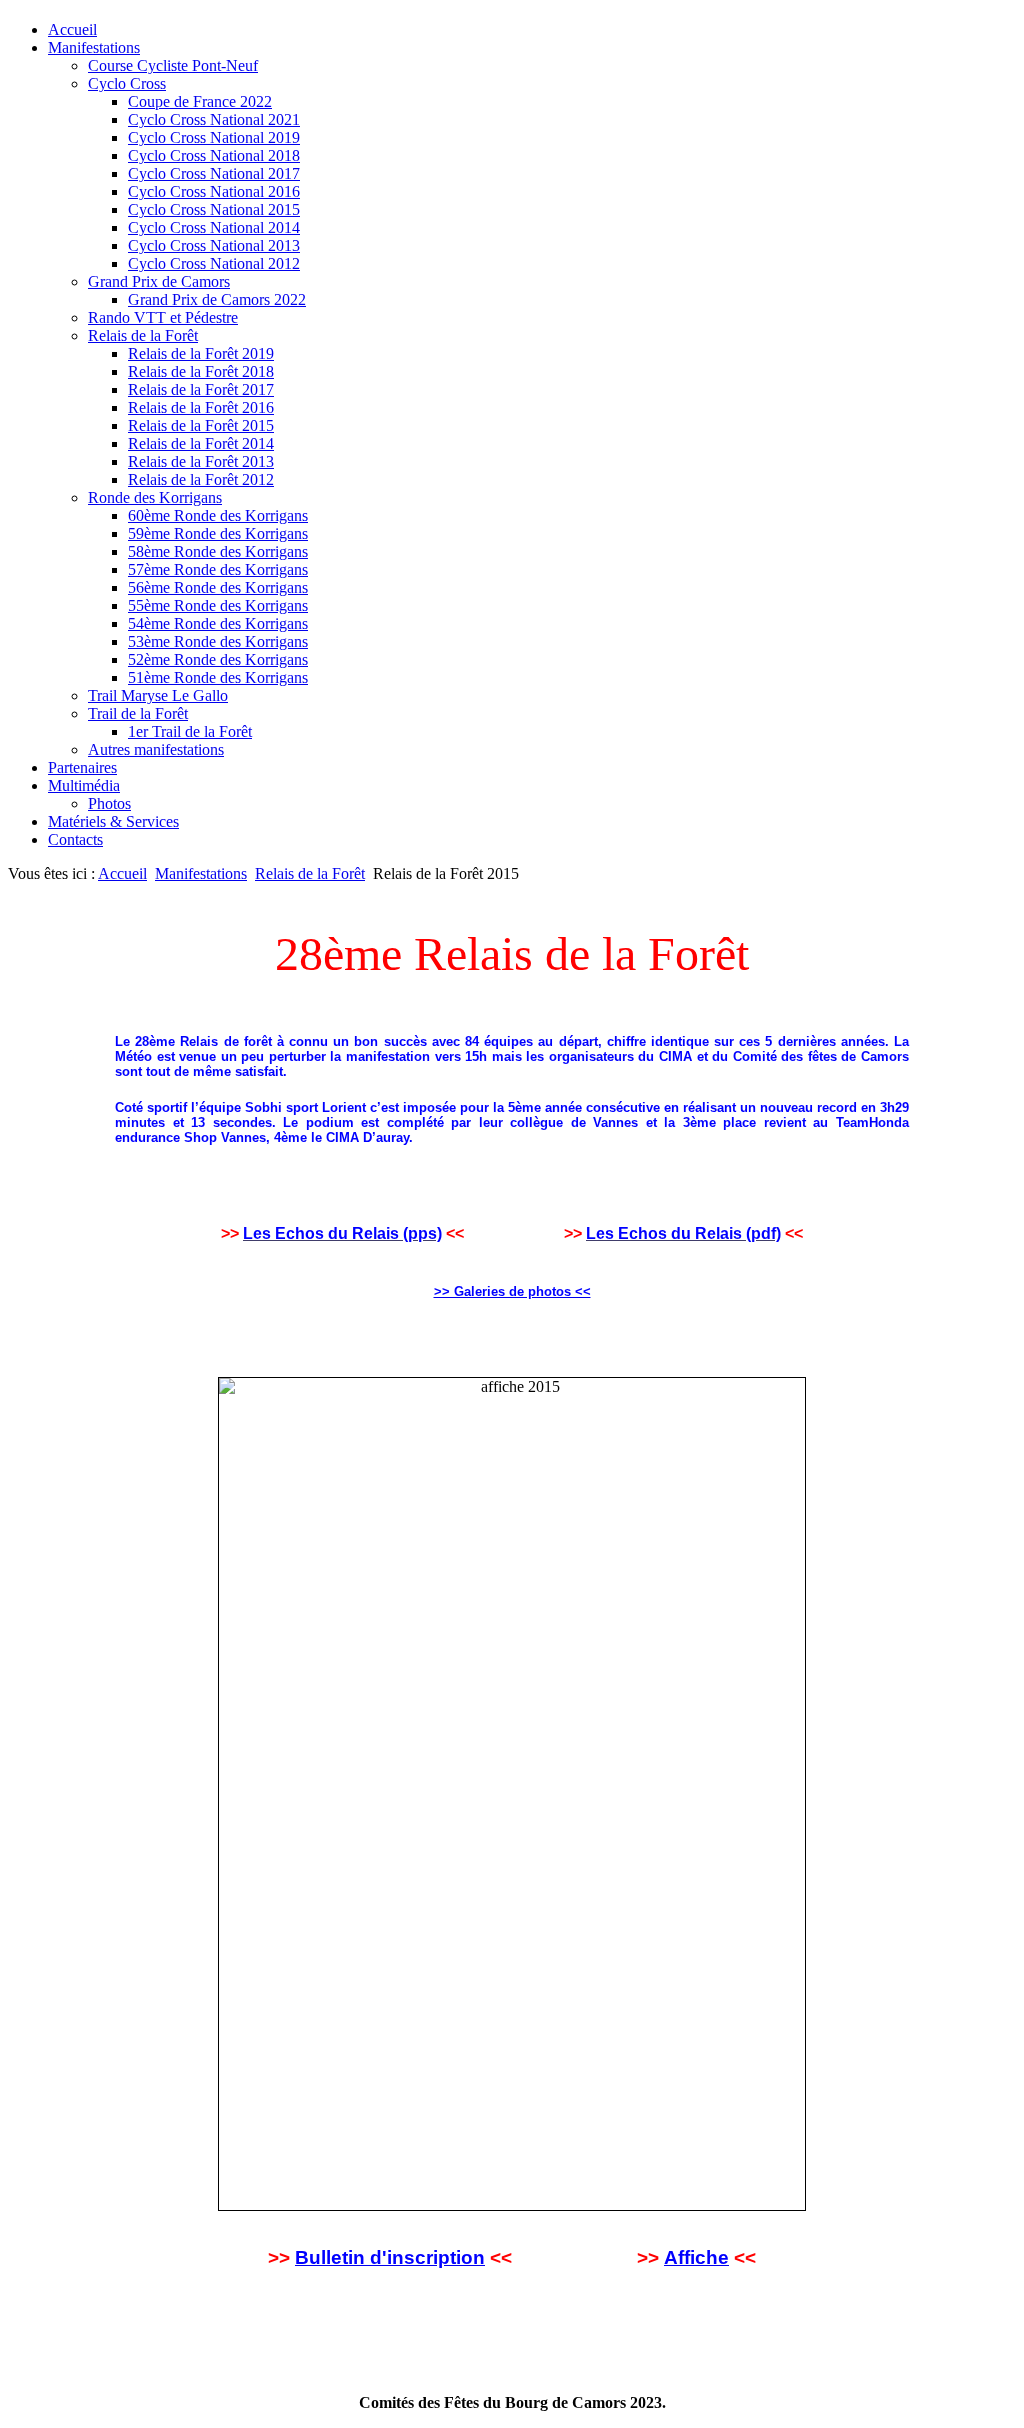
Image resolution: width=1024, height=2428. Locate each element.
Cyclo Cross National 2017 (214, 173)
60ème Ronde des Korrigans (218, 515)
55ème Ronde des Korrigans (218, 605)
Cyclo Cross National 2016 (214, 191)
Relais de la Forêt (143, 335)
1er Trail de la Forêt (190, 731)
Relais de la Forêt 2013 (201, 461)
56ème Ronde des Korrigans (218, 587)
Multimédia (84, 785)
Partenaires (82, 767)
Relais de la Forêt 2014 (201, 443)
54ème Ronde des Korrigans (218, 623)
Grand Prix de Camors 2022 (217, 299)
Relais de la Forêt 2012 (201, 479)
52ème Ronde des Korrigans (218, 659)
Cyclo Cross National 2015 (214, 209)
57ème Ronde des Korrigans (218, 569)
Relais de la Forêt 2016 (201, 407)
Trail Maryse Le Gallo (158, 695)
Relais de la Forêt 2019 (201, 353)
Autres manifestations (156, 749)
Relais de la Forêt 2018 (201, 371)
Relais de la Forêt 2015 (201, 425)
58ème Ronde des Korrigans (218, 551)
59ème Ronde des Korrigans (218, 533)
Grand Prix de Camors (159, 281)
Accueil (72, 29)
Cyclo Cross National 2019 (214, 137)
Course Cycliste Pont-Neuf (173, 65)
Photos (109, 803)
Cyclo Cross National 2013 (214, 245)
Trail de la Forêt (138, 713)
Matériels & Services (113, 821)
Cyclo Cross (127, 83)
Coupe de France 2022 (200, 101)
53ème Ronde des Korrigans (218, 641)
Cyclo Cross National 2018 (214, 155)
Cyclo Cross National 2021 (214, 119)
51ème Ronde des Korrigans (218, 677)
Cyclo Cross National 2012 (214, 263)
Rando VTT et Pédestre (163, 317)
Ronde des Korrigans (155, 497)
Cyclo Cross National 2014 (214, 227)
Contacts (75, 839)
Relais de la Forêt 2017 (201, 389)
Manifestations (94, 47)
